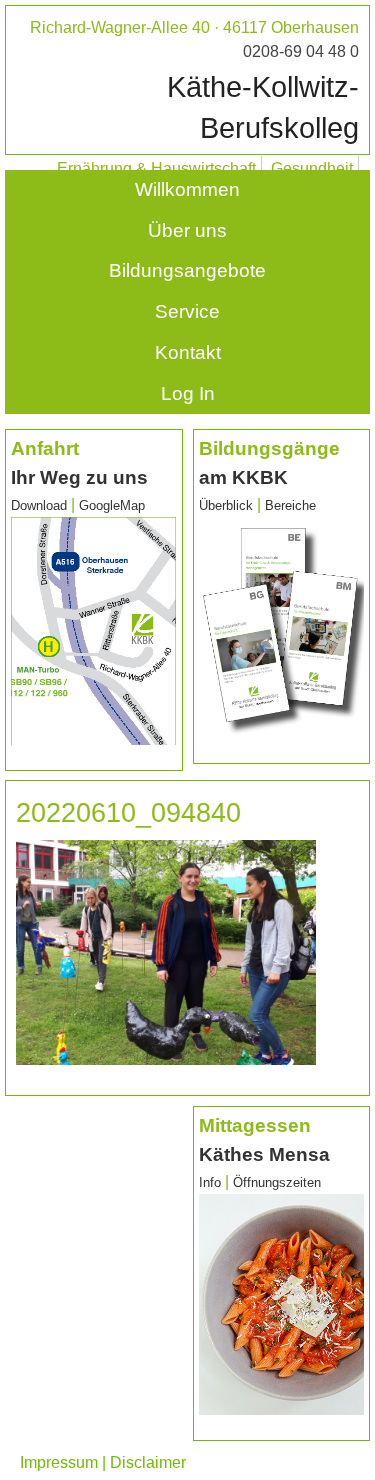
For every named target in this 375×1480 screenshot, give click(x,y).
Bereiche (290, 505)
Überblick (226, 505)
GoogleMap (112, 505)
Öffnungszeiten (277, 1182)
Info (212, 1182)
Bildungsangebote (187, 270)
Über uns (187, 230)
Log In (188, 393)
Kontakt (188, 352)
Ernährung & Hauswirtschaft (156, 168)
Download (39, 505)
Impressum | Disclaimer (103, 1462)
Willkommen (187, 189)
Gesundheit (312, 168)
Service (187, 311)
